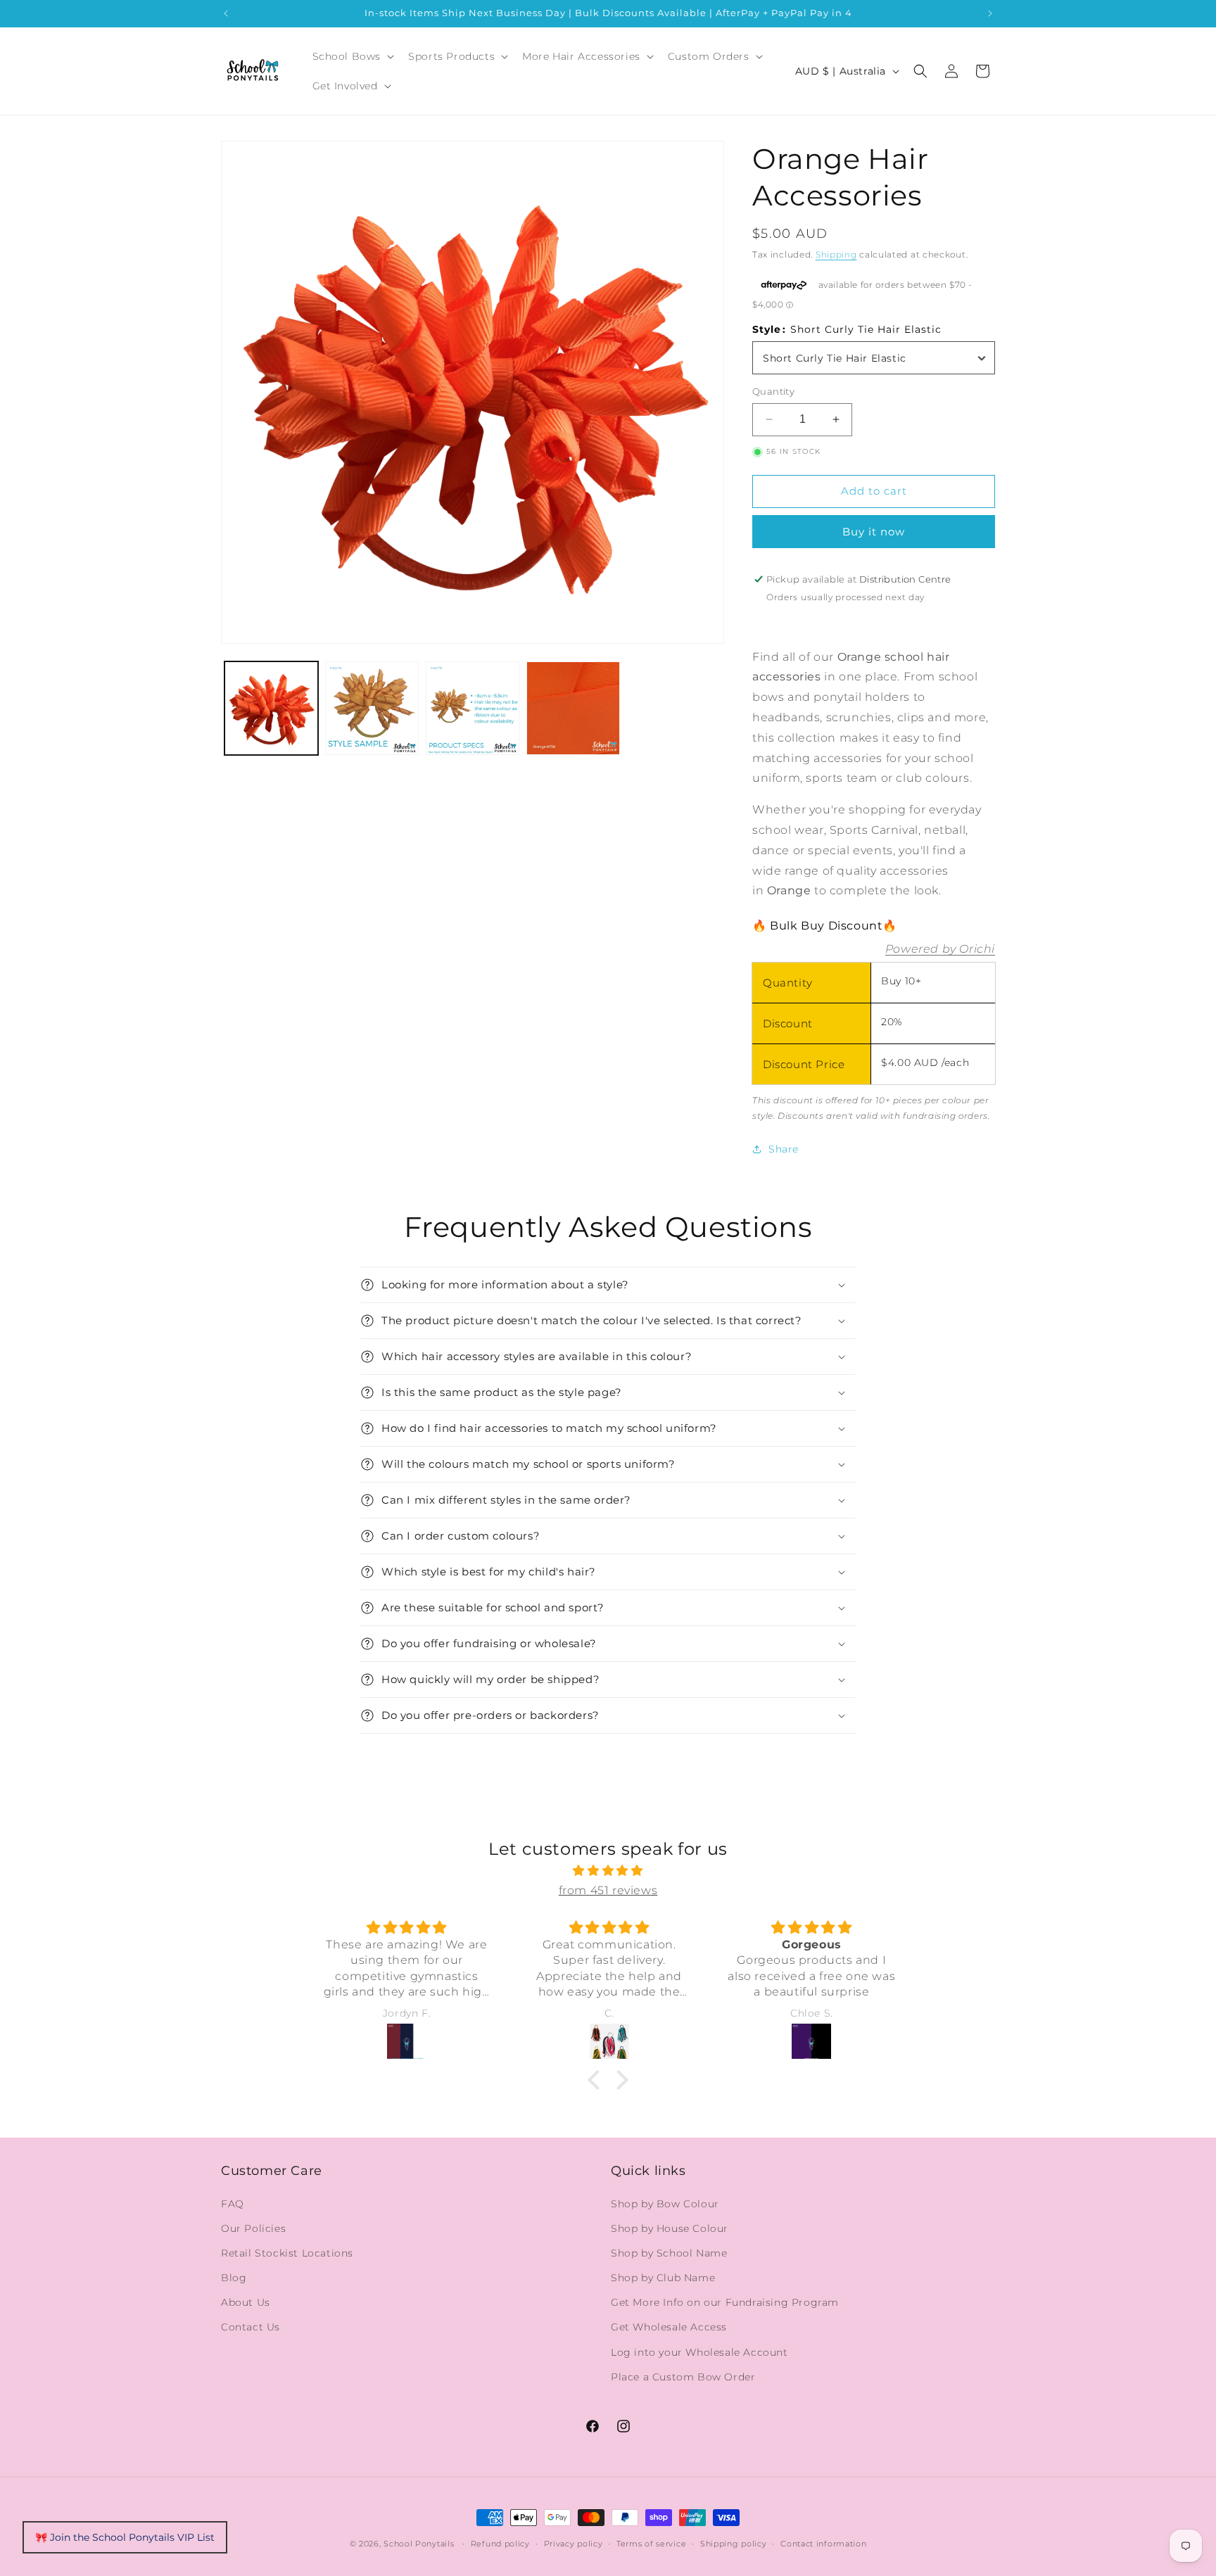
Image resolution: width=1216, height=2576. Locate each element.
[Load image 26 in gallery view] (473, 708)
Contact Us (251, 2327)
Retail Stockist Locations (287, 2253)
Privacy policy (574, 2544)
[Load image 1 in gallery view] (271, 708)
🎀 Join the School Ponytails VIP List (125, 2537)
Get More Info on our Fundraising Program (725, 2302)
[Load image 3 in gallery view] (573, 708)
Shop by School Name (669, 2253)
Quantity (773, 391)
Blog (234, 2278)
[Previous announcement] (226, 13)
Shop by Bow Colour (665, 2204)
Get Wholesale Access (669, 2327)
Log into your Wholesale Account (699, 2352)
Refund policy (500, 2544)
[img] (608, 1871)
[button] (352, 56)
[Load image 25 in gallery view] (372, 708)
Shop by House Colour (670, 2228)
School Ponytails (419, 2544)
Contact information (823, 2544)
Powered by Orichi (940, 949)
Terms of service (651, 2544)
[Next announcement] (990, 13)
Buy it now (874, 532)
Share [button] (784, 1149)
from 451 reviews (608, 1890)
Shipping (836, 254)
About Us (246, 2302)
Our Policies (253, 2228)
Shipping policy (734, 2544)
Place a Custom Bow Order (683, 2377)
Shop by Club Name (663, 2278)
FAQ (233, 2204)
